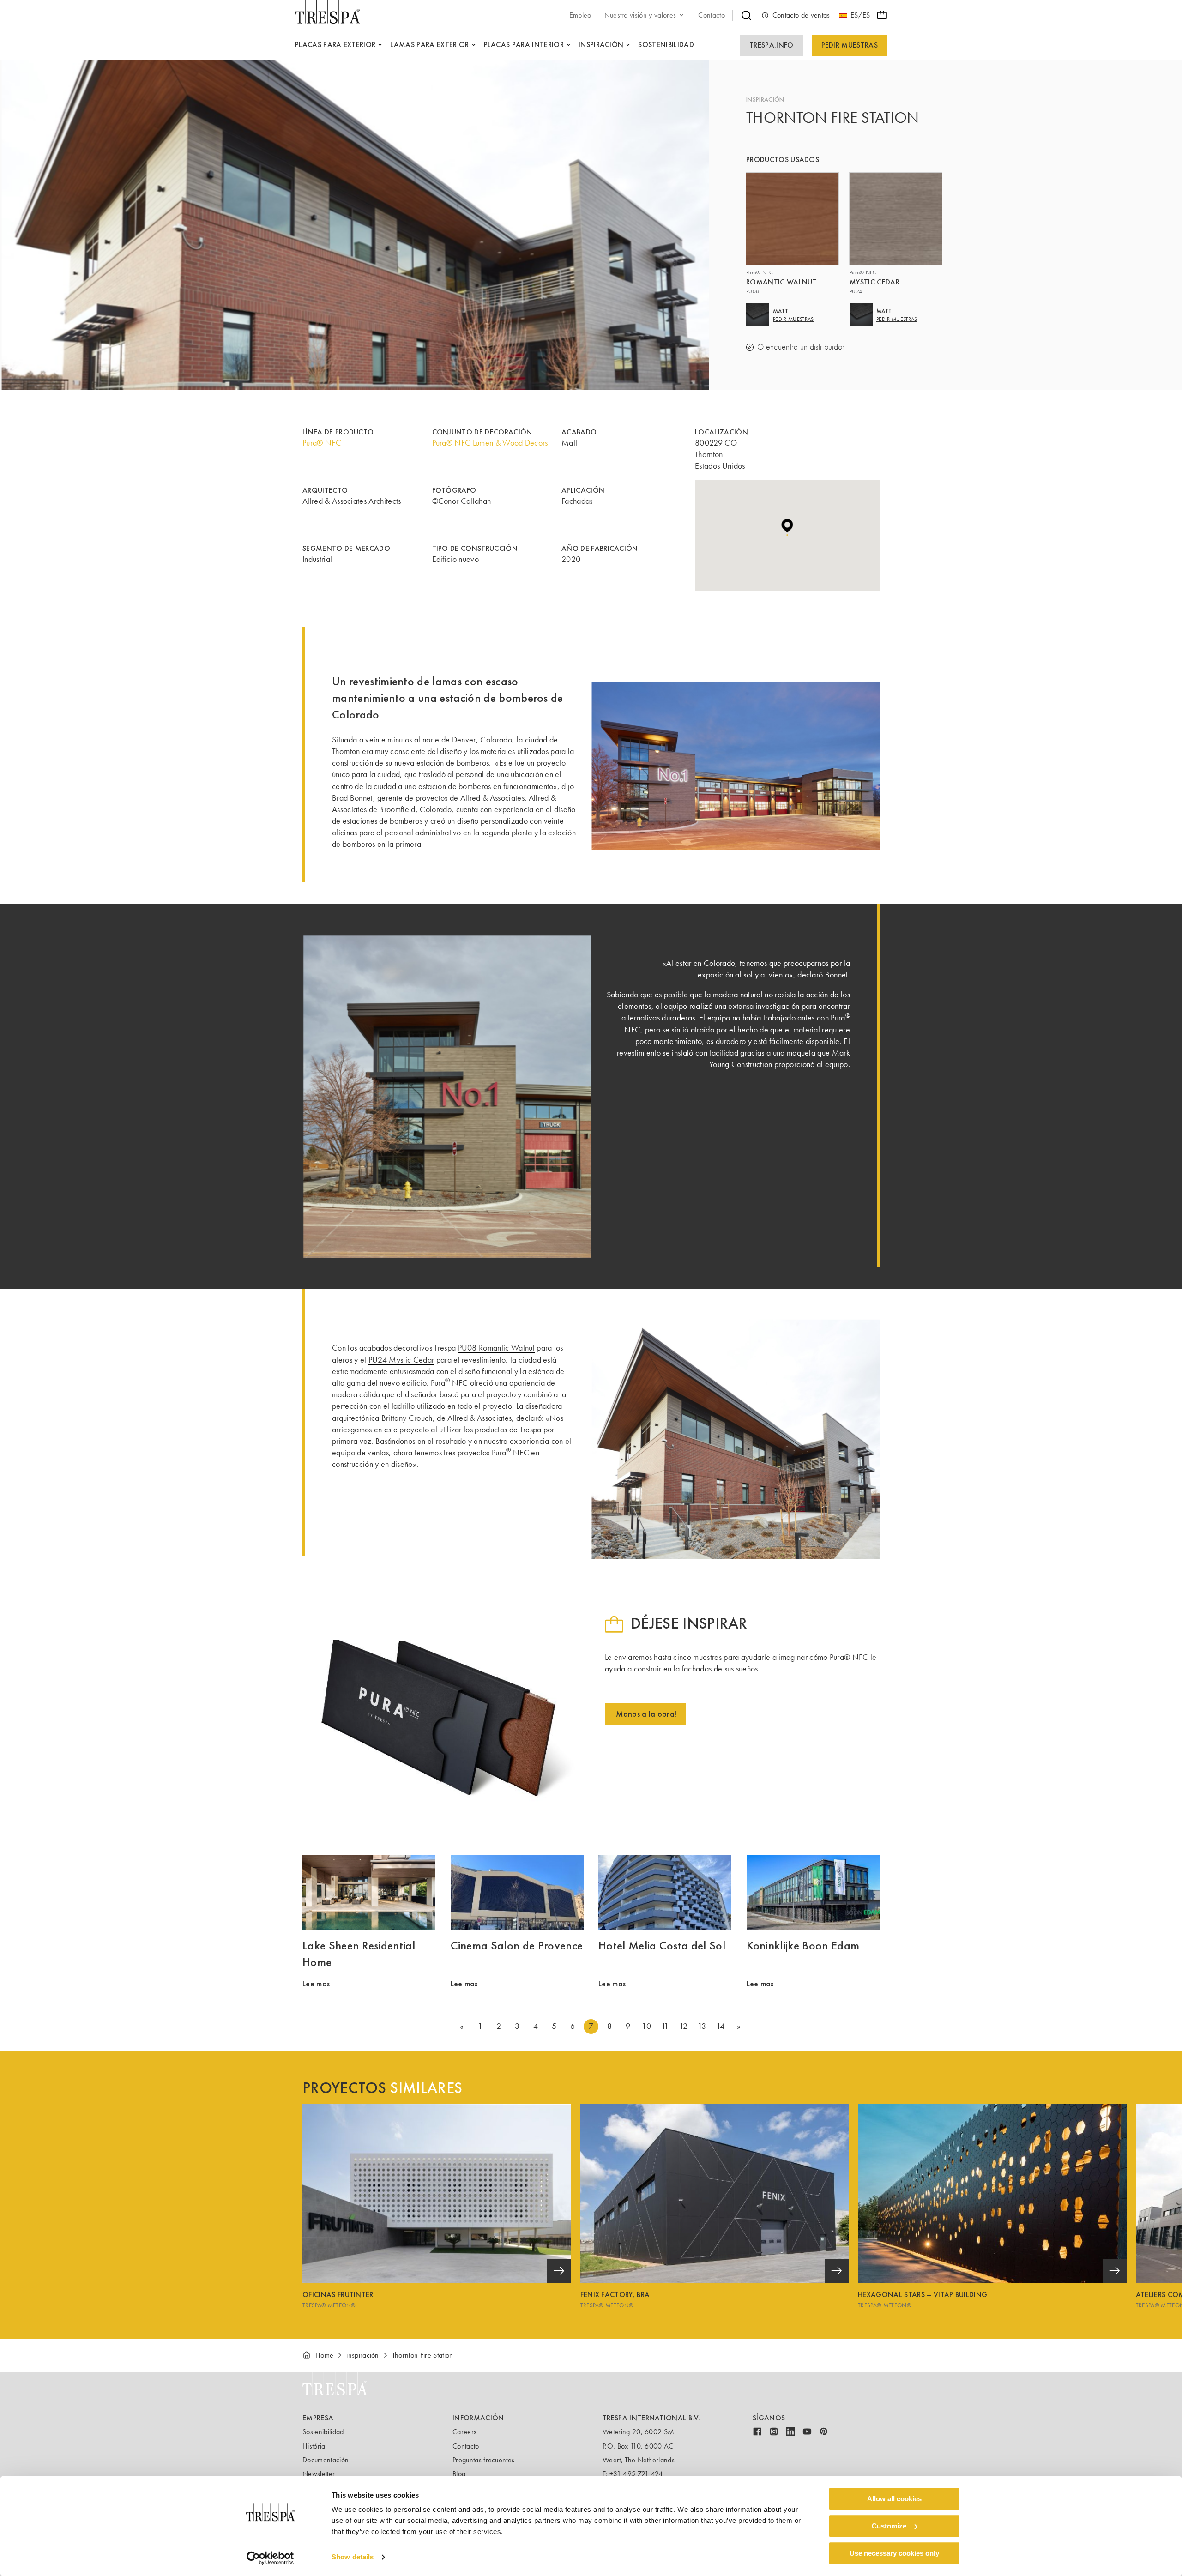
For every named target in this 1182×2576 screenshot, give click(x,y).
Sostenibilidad (323, 2432)
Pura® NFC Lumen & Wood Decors (490, 443)
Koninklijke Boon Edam (803, 1945)
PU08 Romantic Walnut (496, 1348)
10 (646, 2026)
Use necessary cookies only (894, 2553)
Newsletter (319, 2474)
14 (721, 2026)
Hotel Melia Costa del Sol (662, 1945)
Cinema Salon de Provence (517, 1945)
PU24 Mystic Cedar (401, 1360)
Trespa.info (772, 45)
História (314, 2446)
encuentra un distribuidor (805, 347)
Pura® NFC (322, 443)
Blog (459, 2474)
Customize (889, 2526)
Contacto (466, 2446)
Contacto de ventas (801, 15)
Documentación (326, 2460)
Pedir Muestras (850, 45)
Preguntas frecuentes (483, 2460)
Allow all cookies (894, 2499)
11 (665, 2026)
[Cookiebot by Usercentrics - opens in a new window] (270, 2558)
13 (702, 2026)
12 (683, 2026)
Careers (464, 2432)
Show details (353, 2557)
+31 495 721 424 (636, 2474)
